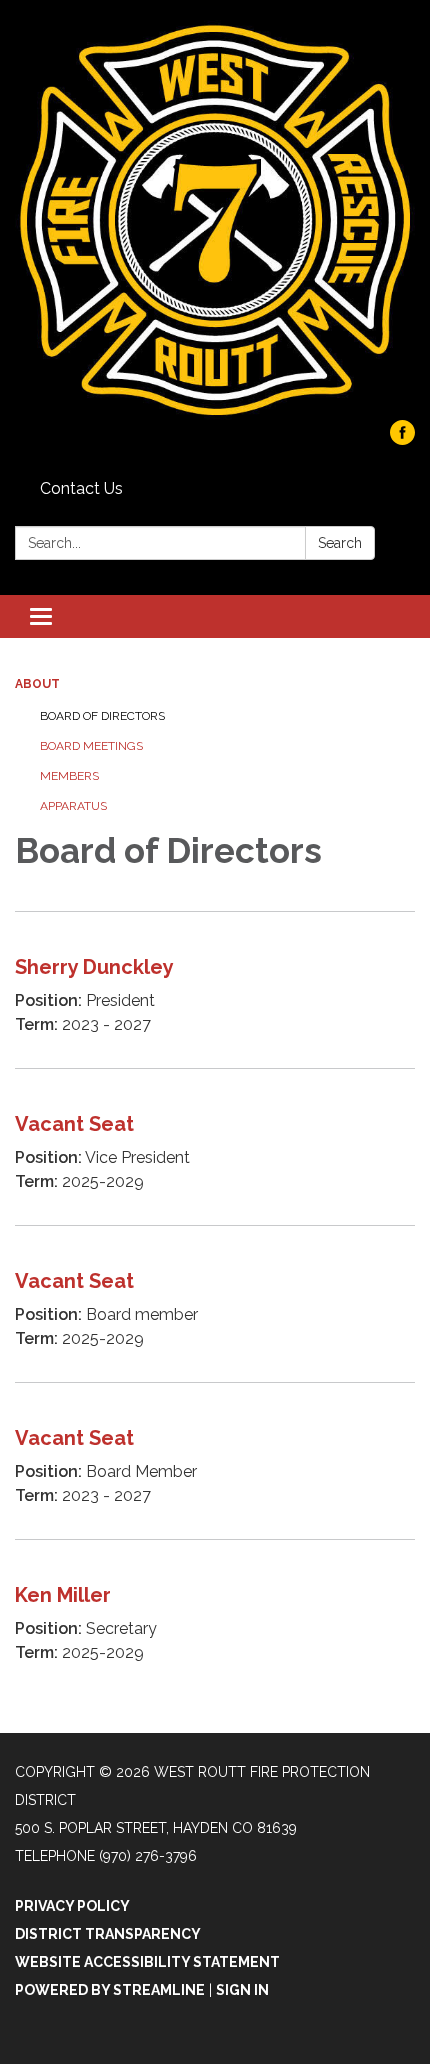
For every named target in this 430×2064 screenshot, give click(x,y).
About (37, 684)
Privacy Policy (72, 1906)
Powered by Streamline (110, 1990)
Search (340, 543)
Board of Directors (102, 716)
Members (69, 776)
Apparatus (73, 806)
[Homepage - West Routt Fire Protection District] (215, 220)
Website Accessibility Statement (147, 1962)
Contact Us (81, 488)
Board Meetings (91, 746)
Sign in (242, 1990)
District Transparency (108, 1934)
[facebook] (402, 439)
